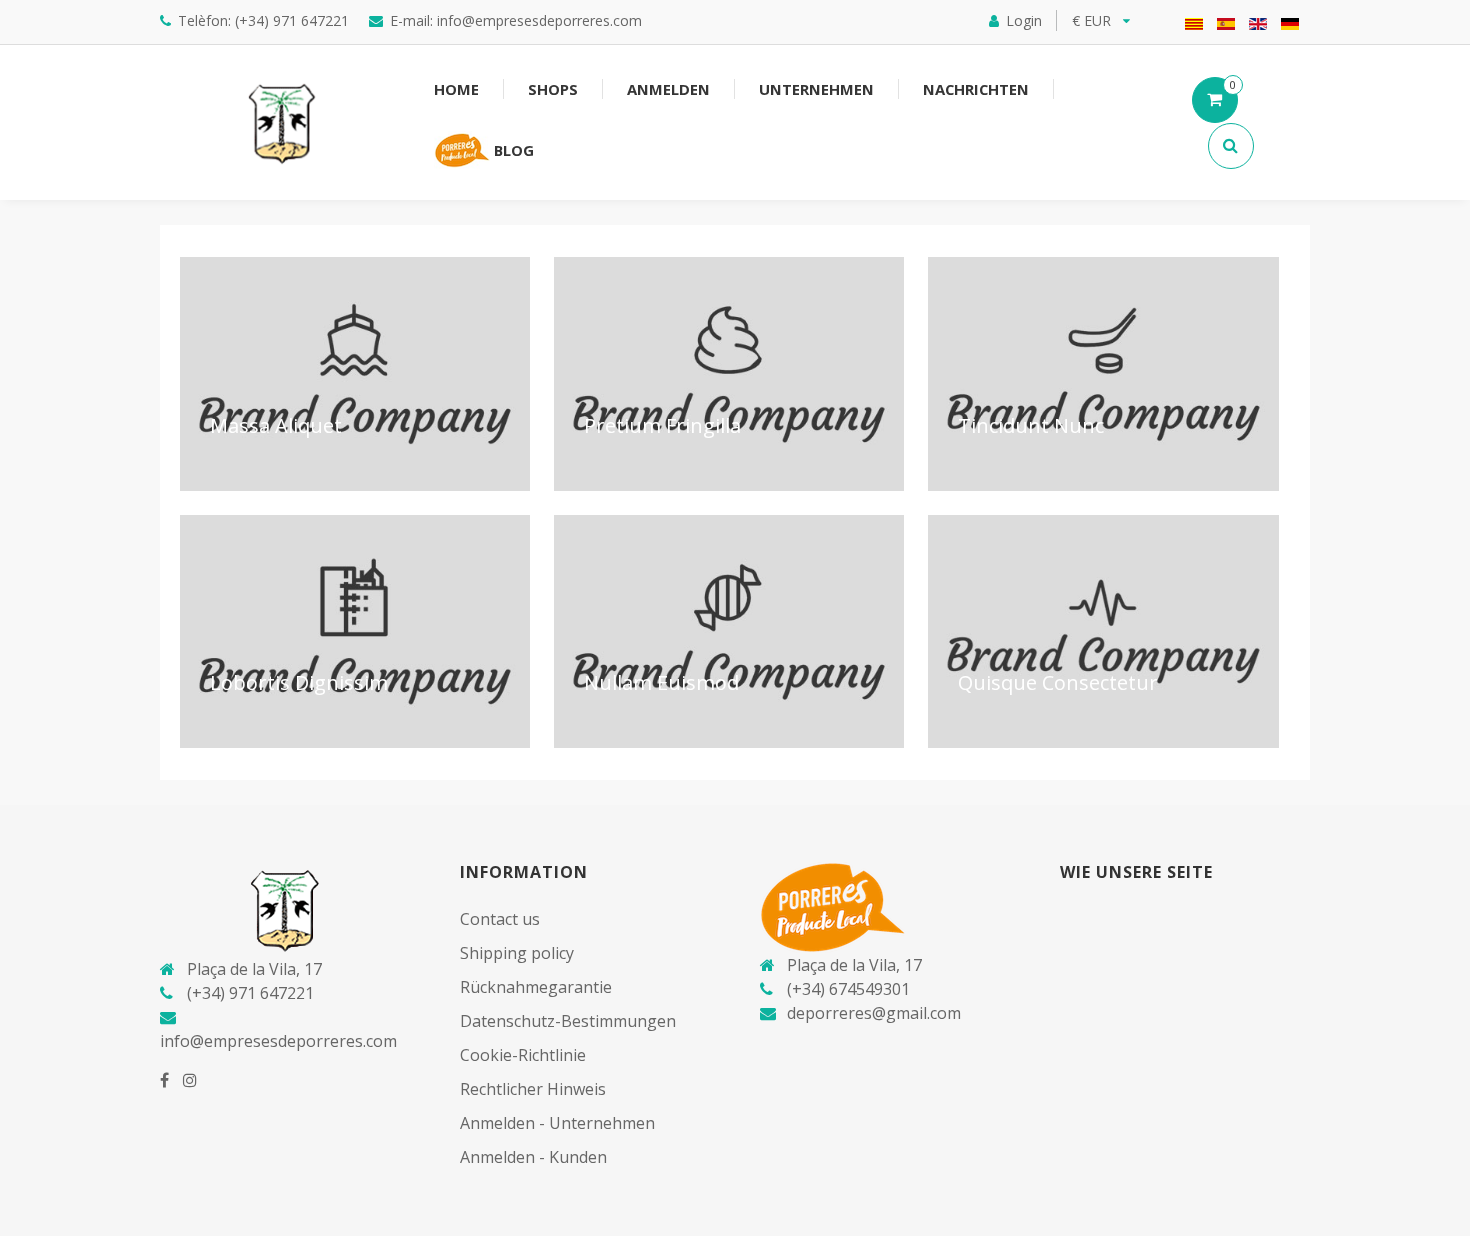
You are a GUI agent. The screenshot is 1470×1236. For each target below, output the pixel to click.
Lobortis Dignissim (299, 682)
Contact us (500, 919)
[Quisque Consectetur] (1103, 631)
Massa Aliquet (276, 425)
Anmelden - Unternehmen (557, 1123)
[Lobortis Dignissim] (355, 631)
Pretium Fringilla (662, 425)
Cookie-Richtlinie (523, 1055)
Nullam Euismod (661, 682)
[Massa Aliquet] (355, 373)
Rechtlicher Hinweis (533, 1089)
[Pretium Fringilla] (729, 373)
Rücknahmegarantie (536, 987)
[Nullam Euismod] (729, 631)
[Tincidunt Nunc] (1103, 373)
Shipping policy (517, 953)
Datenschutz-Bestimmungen (568, 1021)
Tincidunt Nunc (1031, 425)
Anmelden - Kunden (533, 1157)
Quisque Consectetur (1058, 682)
